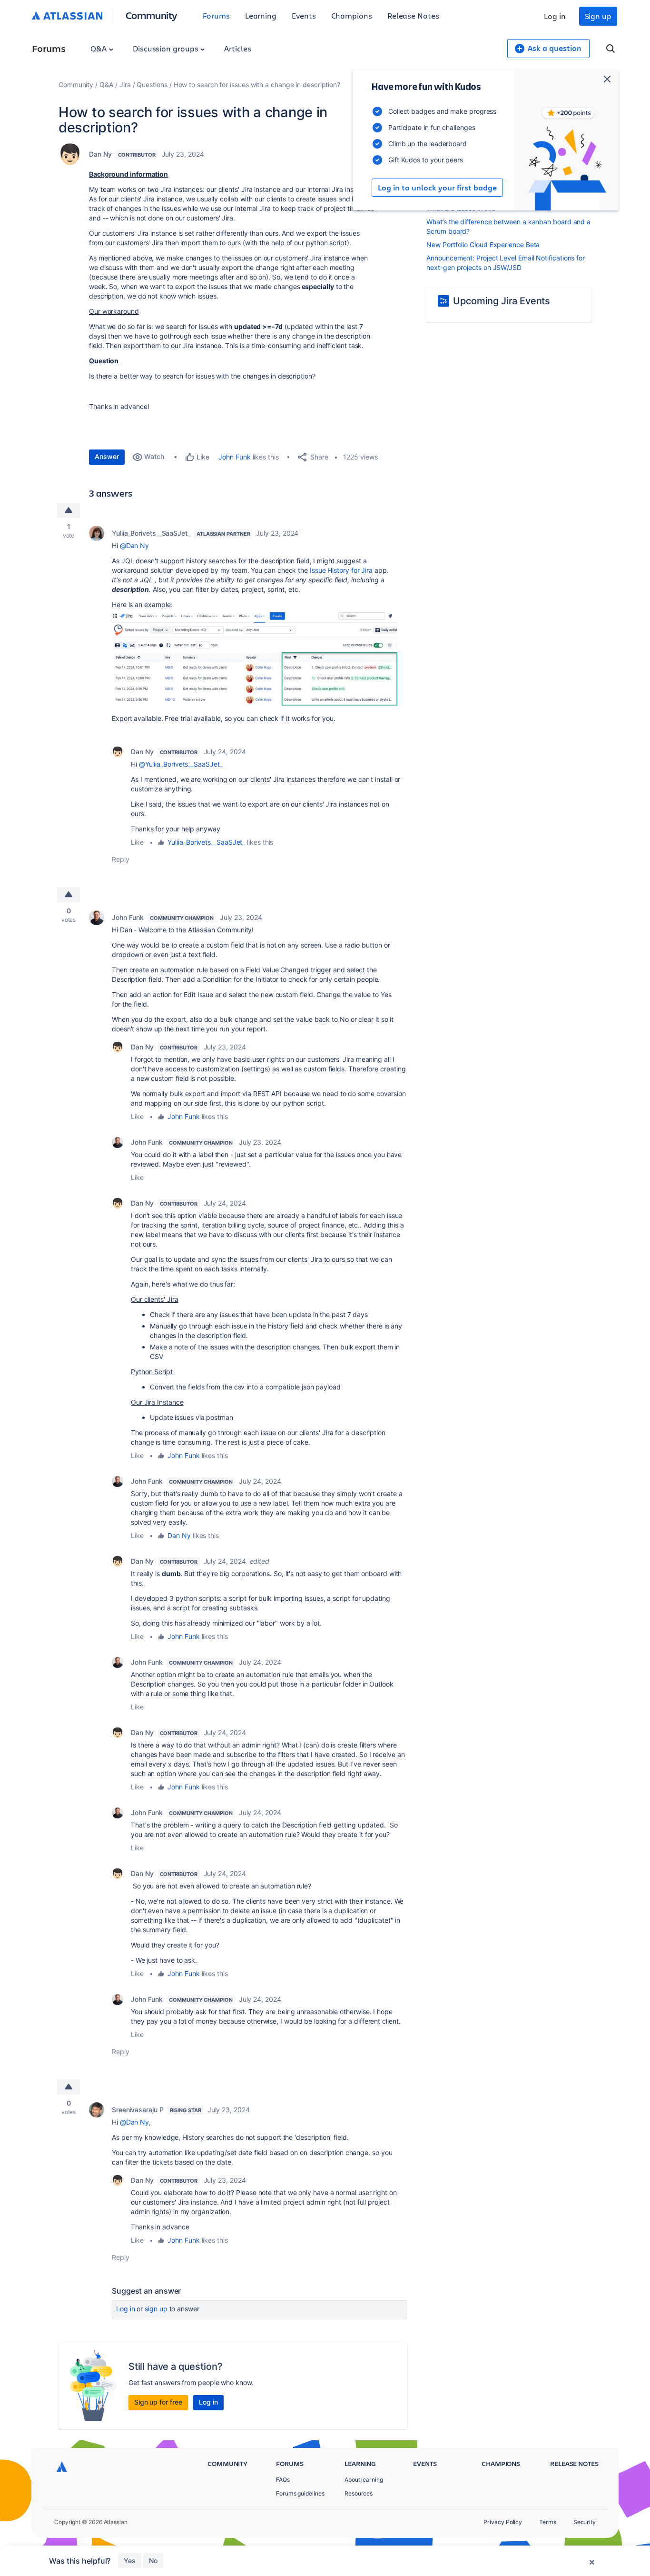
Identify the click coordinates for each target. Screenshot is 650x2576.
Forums (216, 15)
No (153, 2561)
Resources (359, 2493)
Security (585, 2522)
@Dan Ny (134, 545)
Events (304, 15)
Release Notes (413, 15)
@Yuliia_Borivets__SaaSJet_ (181, 764)
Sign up (598, 16)
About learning (364, 2480)
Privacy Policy (503, 2522)
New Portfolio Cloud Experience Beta (483, 245)
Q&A (99, 48)
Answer (107, 456)
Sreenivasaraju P (138, 2110)
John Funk (234, 457)
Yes (130, 2561)
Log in (555, 16)
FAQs (283, 2480)
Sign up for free (158, 2402)
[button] (255, 658)
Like (137, 842)
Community (152, 15)
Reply (121, 859)
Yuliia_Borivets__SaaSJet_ (151, 533)
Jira (125, 85)
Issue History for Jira (341, 570)
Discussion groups (167, 48)
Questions (152, 85)
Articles (237, 48)
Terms (548, 2522)
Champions (352, 15)
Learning (261, 15)
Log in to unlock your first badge (437, 188)
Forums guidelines (300, 2493)
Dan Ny (100, 154)
